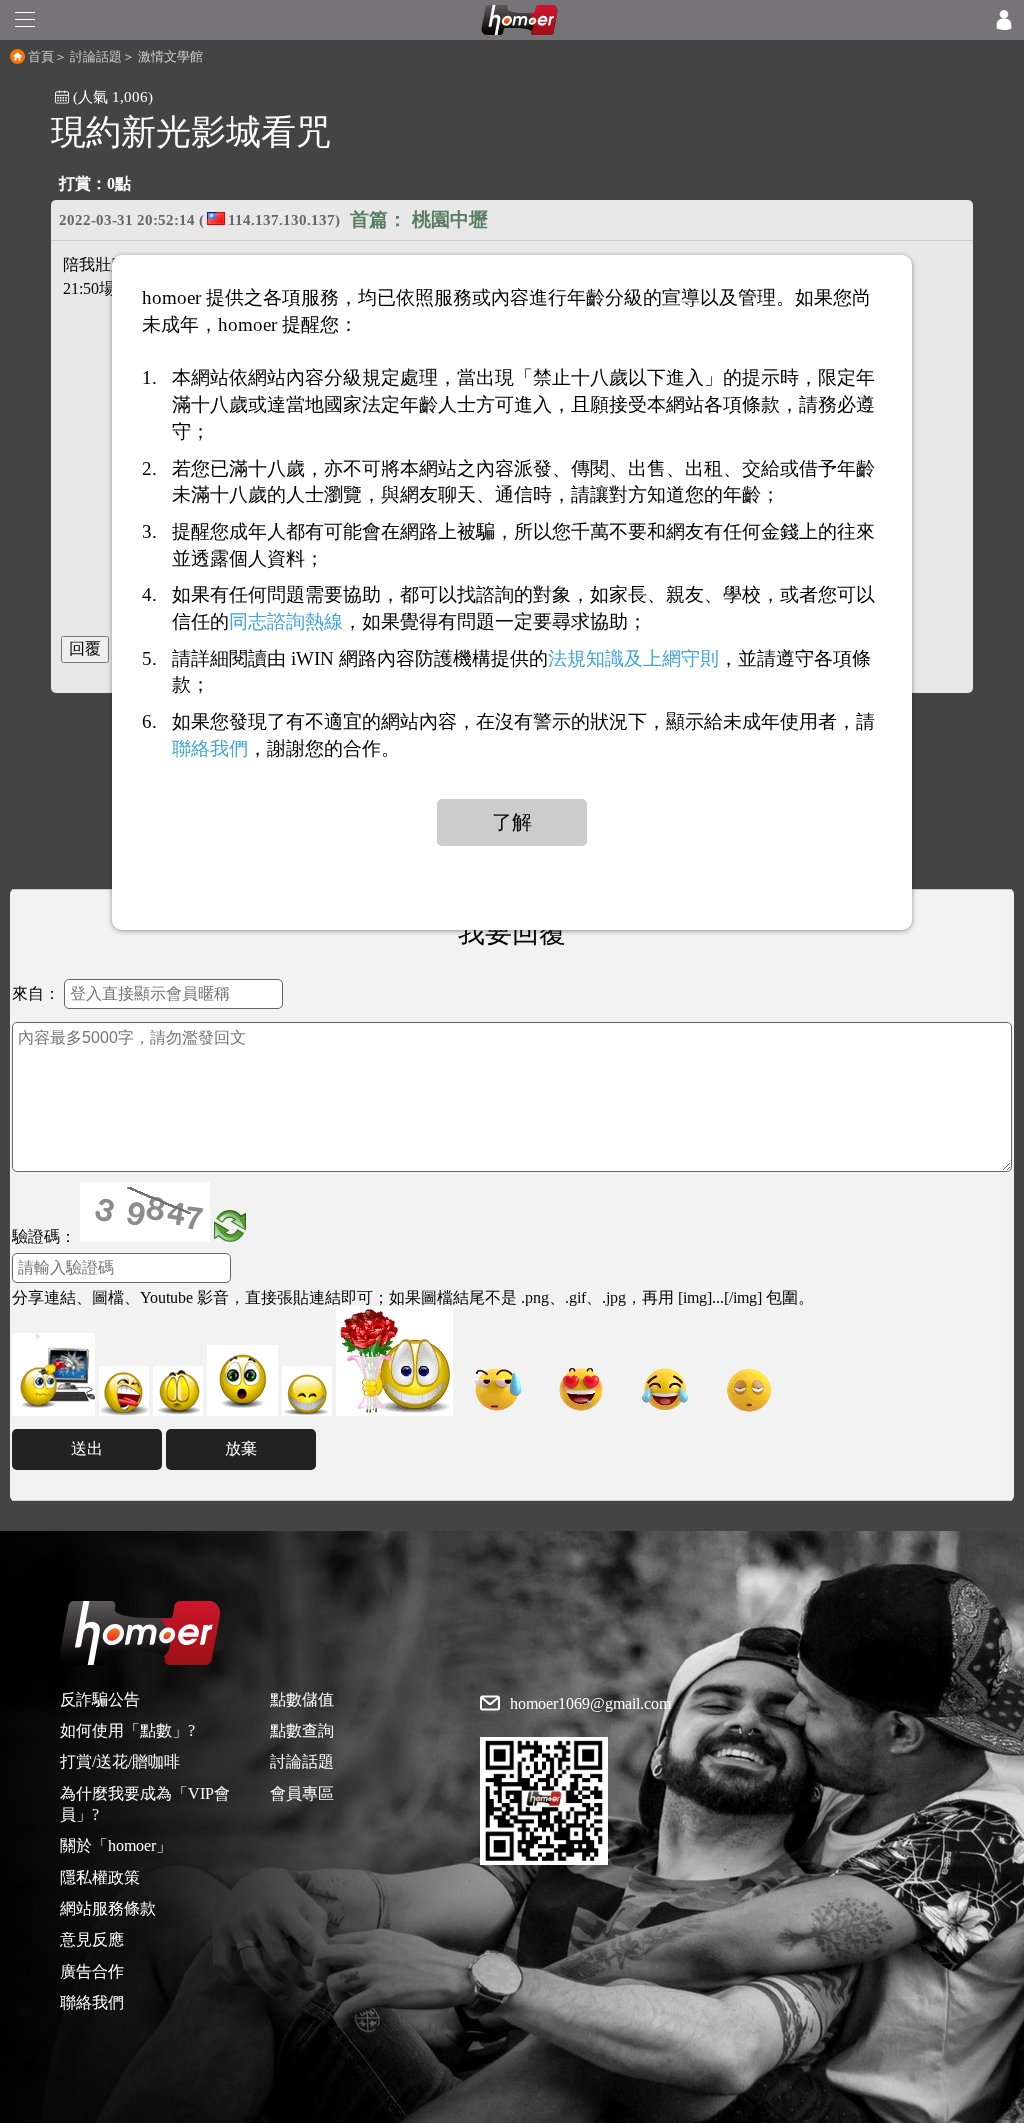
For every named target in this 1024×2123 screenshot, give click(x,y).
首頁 (41, 56)
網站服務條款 (108, 1908)
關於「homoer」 (116, 1845)
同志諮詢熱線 (286, 621)
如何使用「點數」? (127, 1730)
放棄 (241, 1448)
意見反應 (92, 1939)
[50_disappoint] (178, 1391)
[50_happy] (307, 1391)
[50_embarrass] (242, 1380)
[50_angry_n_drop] (53, 1374)
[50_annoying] (124, 1391)
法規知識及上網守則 (633, 657)
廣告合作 (92, 1971)
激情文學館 (170, 56)
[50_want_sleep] (749, 1389)
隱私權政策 (100, 1877)
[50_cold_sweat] (497, 1389)
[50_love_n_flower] (394, 1361)
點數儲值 (302, 1699)
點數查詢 (302, 1730)
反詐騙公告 (100, 1699)
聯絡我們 (92, 2002)
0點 (119, 183)
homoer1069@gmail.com (590, 1704)
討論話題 (96, 56)
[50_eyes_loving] (581, 1389)
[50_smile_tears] (665, 1389)
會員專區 (302, 1793)
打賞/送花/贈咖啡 (120, 1761)
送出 (87, 1448)
